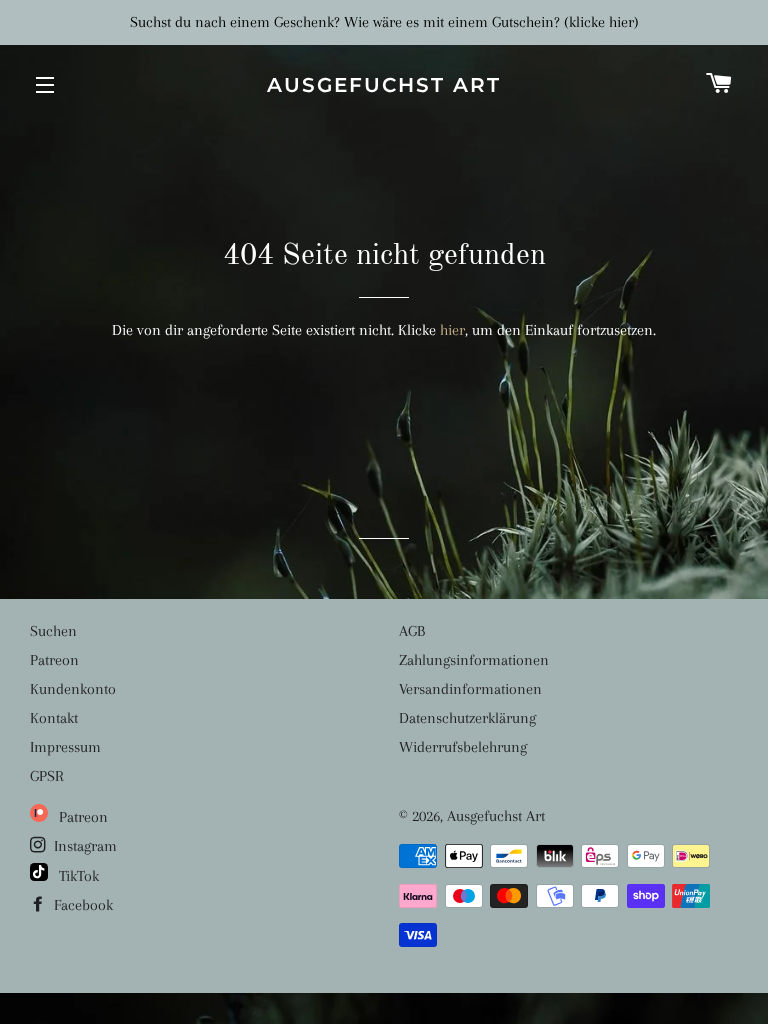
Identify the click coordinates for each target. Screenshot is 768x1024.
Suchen (53, 631)
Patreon (54, 660)
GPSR (46, 776)
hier (452, 330)
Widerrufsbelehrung (463, 747)
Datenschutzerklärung (467, 718)
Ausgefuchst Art (384, 85)
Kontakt (54, 718)
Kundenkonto (73, 689)
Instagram (83, 846)
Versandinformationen (470, 689)
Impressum (65, 747)
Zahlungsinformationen (474, 660)
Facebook (81, 905)
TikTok (77, 876)
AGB (412, 631)
